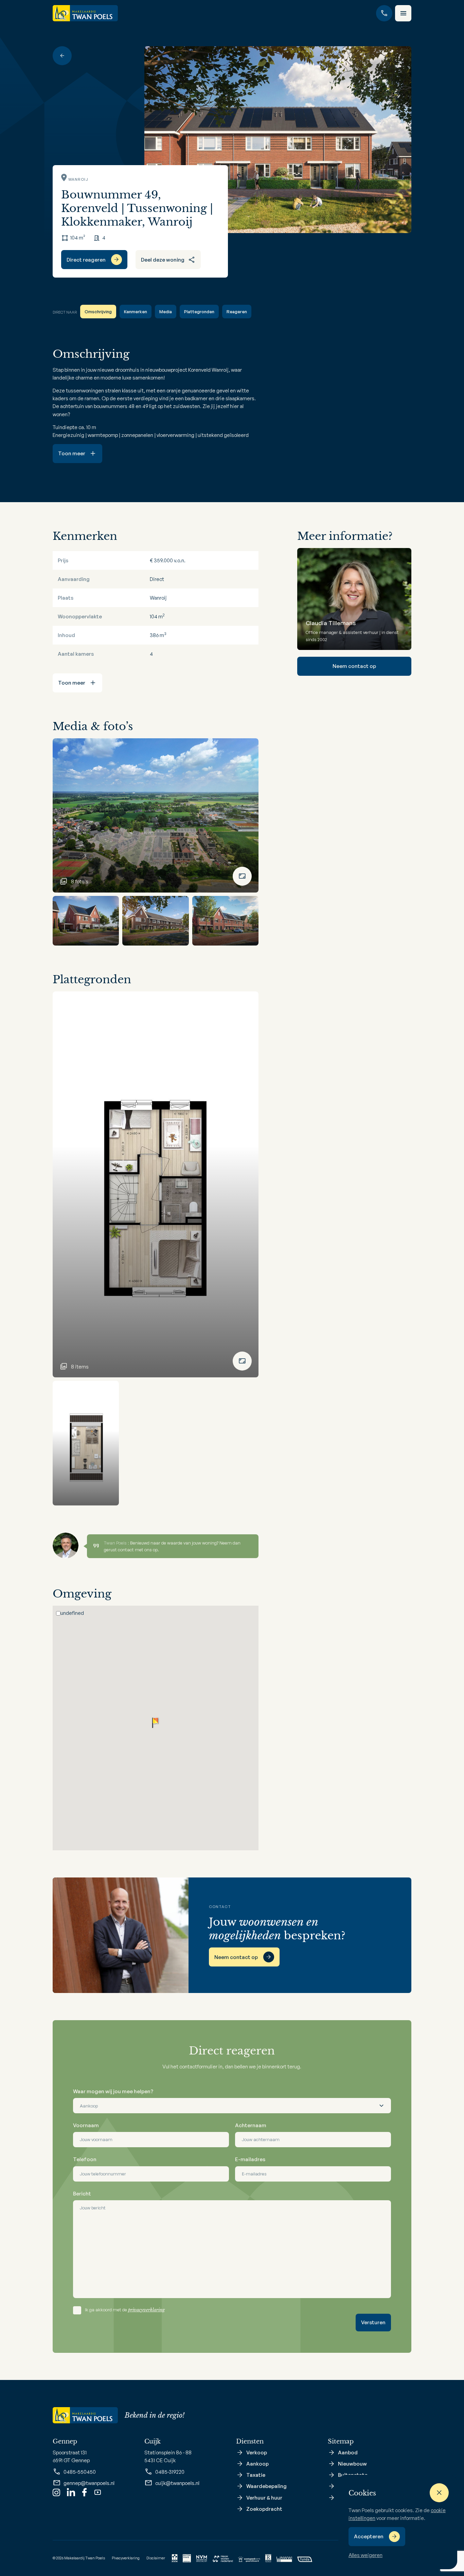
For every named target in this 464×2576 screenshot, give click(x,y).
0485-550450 (80, 2472)
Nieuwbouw (352, 2464)
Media (166, 312)
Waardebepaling (266, 2486)
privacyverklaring (146, 2310)
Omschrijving (98, 312)
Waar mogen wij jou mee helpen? (113, 2091)
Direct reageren (86, 260)
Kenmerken (136, 312)
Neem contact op (354, 666)
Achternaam (251, 2125)
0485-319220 (170, 2472)
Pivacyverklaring (126, 2558)
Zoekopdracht (264, 2509)
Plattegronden (199, 312)
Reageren (237, 312)
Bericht (82, 2194)
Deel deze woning (163, 260)
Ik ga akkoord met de (125, 2310)
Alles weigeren (365, 2555)
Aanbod (348, 2453)
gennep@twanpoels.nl (89, 2483)
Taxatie (256, 2475)
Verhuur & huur (264, 2498)
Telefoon (85, 2159)
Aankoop (257, 2464)
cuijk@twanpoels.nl (177, 2483)
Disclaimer (156, 2558)
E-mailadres (250, 2159)
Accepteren (369, 2536)
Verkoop (257, 2453)
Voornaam (86, 2125)
